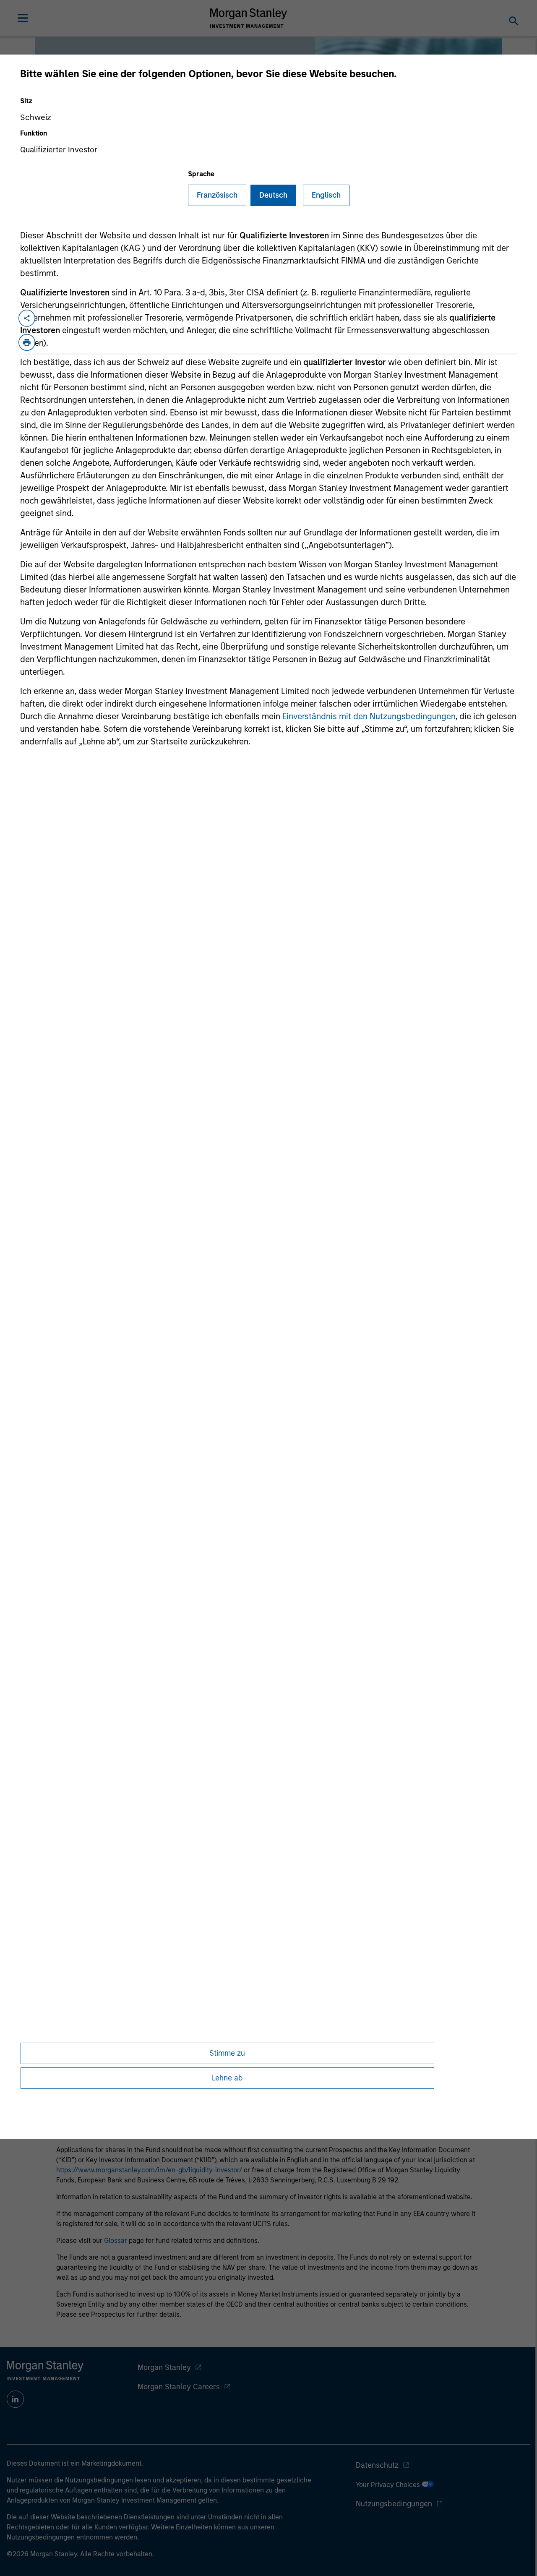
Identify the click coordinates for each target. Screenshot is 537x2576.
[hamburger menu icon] (23, 18)
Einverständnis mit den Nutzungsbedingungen (369, 716)
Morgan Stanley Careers (179, 2387)
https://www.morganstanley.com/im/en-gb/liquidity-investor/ (149, 2170)
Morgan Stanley (164, 2367)
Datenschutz (377, 2465)
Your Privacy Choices (389, 2485)
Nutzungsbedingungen (394, 2504)
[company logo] (249, 18)
